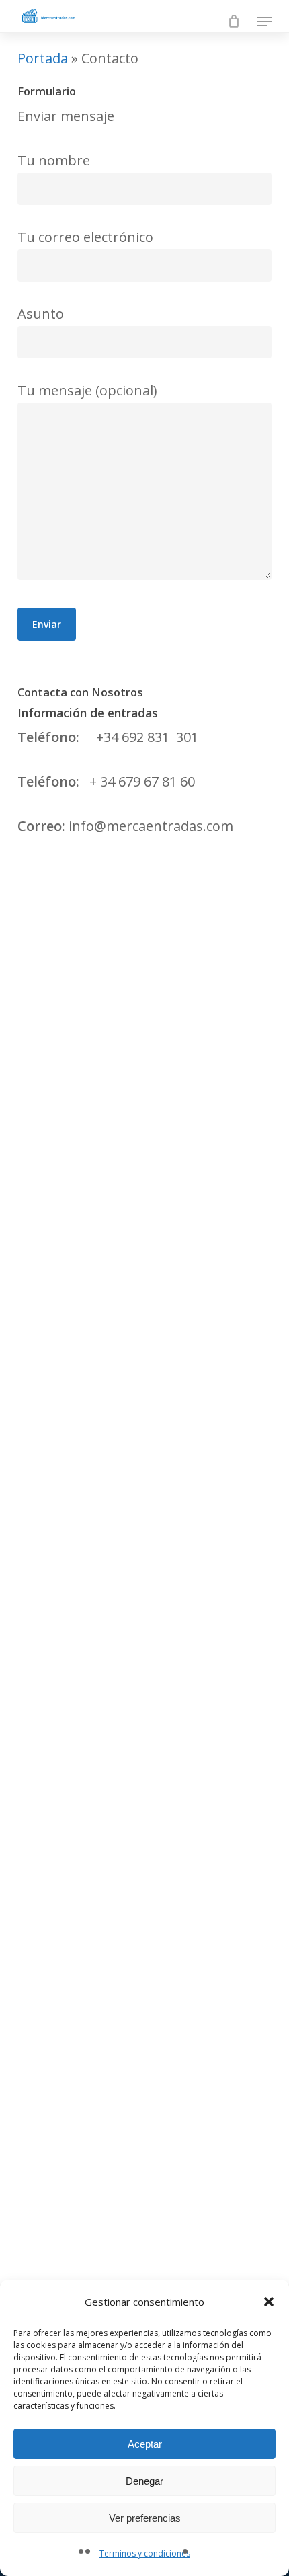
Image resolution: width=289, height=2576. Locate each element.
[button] (269, 2302)
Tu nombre (54, 160)
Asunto (41, 314)
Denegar (144, 2481)
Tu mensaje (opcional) (87, 390)
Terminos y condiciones (145, 2553)
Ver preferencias (145, 2518)
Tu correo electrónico (85, 237)
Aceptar (145, 2444)
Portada (43, 58)
